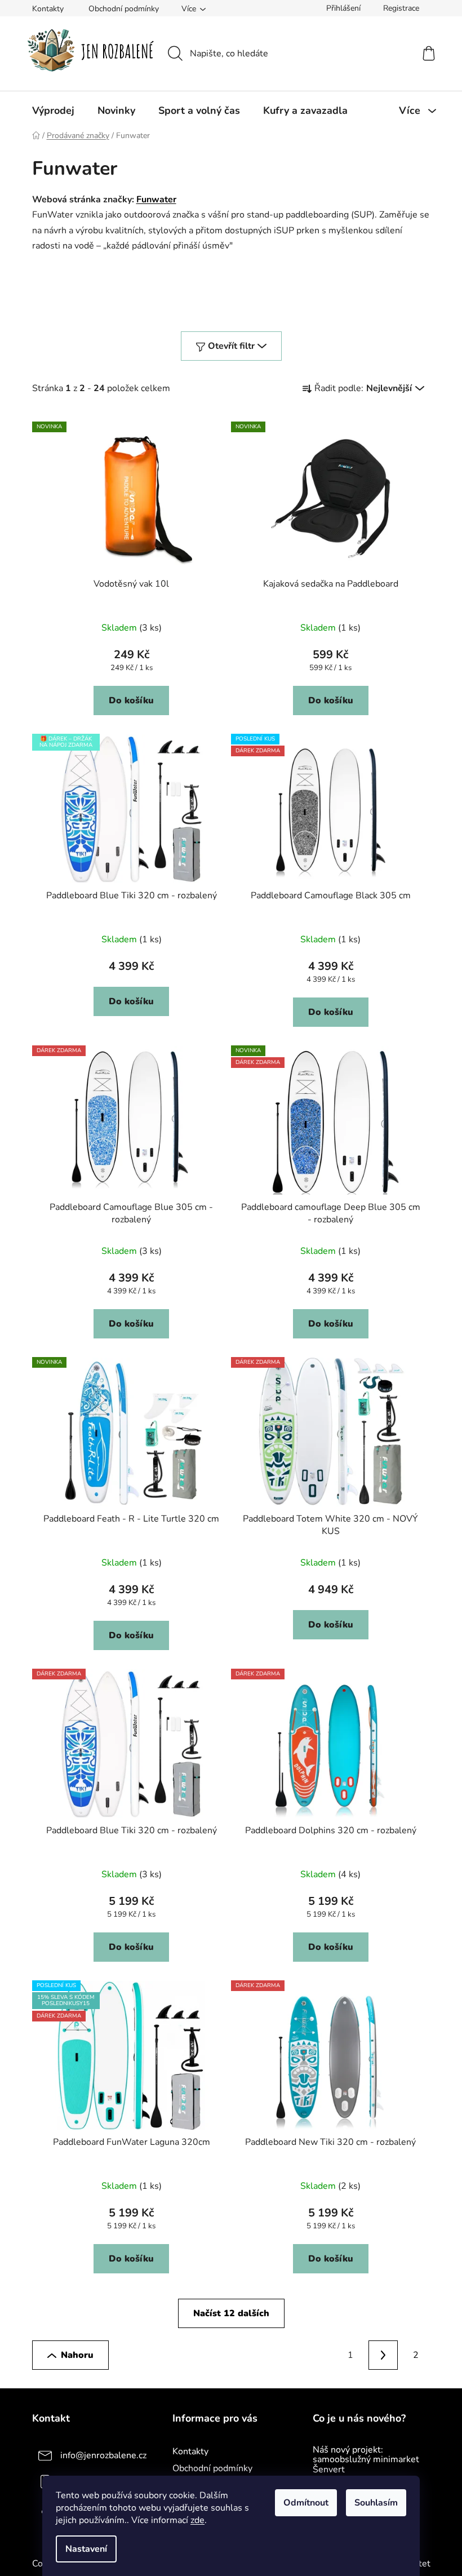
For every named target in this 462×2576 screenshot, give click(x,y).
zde (197, 2520)
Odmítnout (306, 2503)
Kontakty (48, 9)
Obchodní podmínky (124, 9)
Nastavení (86, 2549)
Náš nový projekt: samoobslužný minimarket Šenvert (366, 2460)
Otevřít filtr (231, 346)
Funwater (156, 199)
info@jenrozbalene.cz (103, 2455)
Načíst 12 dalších (231, 2313)
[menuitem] (53, 110)
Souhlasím (376, 2503)
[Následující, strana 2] (383, 2355)
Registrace (401, 8)
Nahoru (77, 2355)
